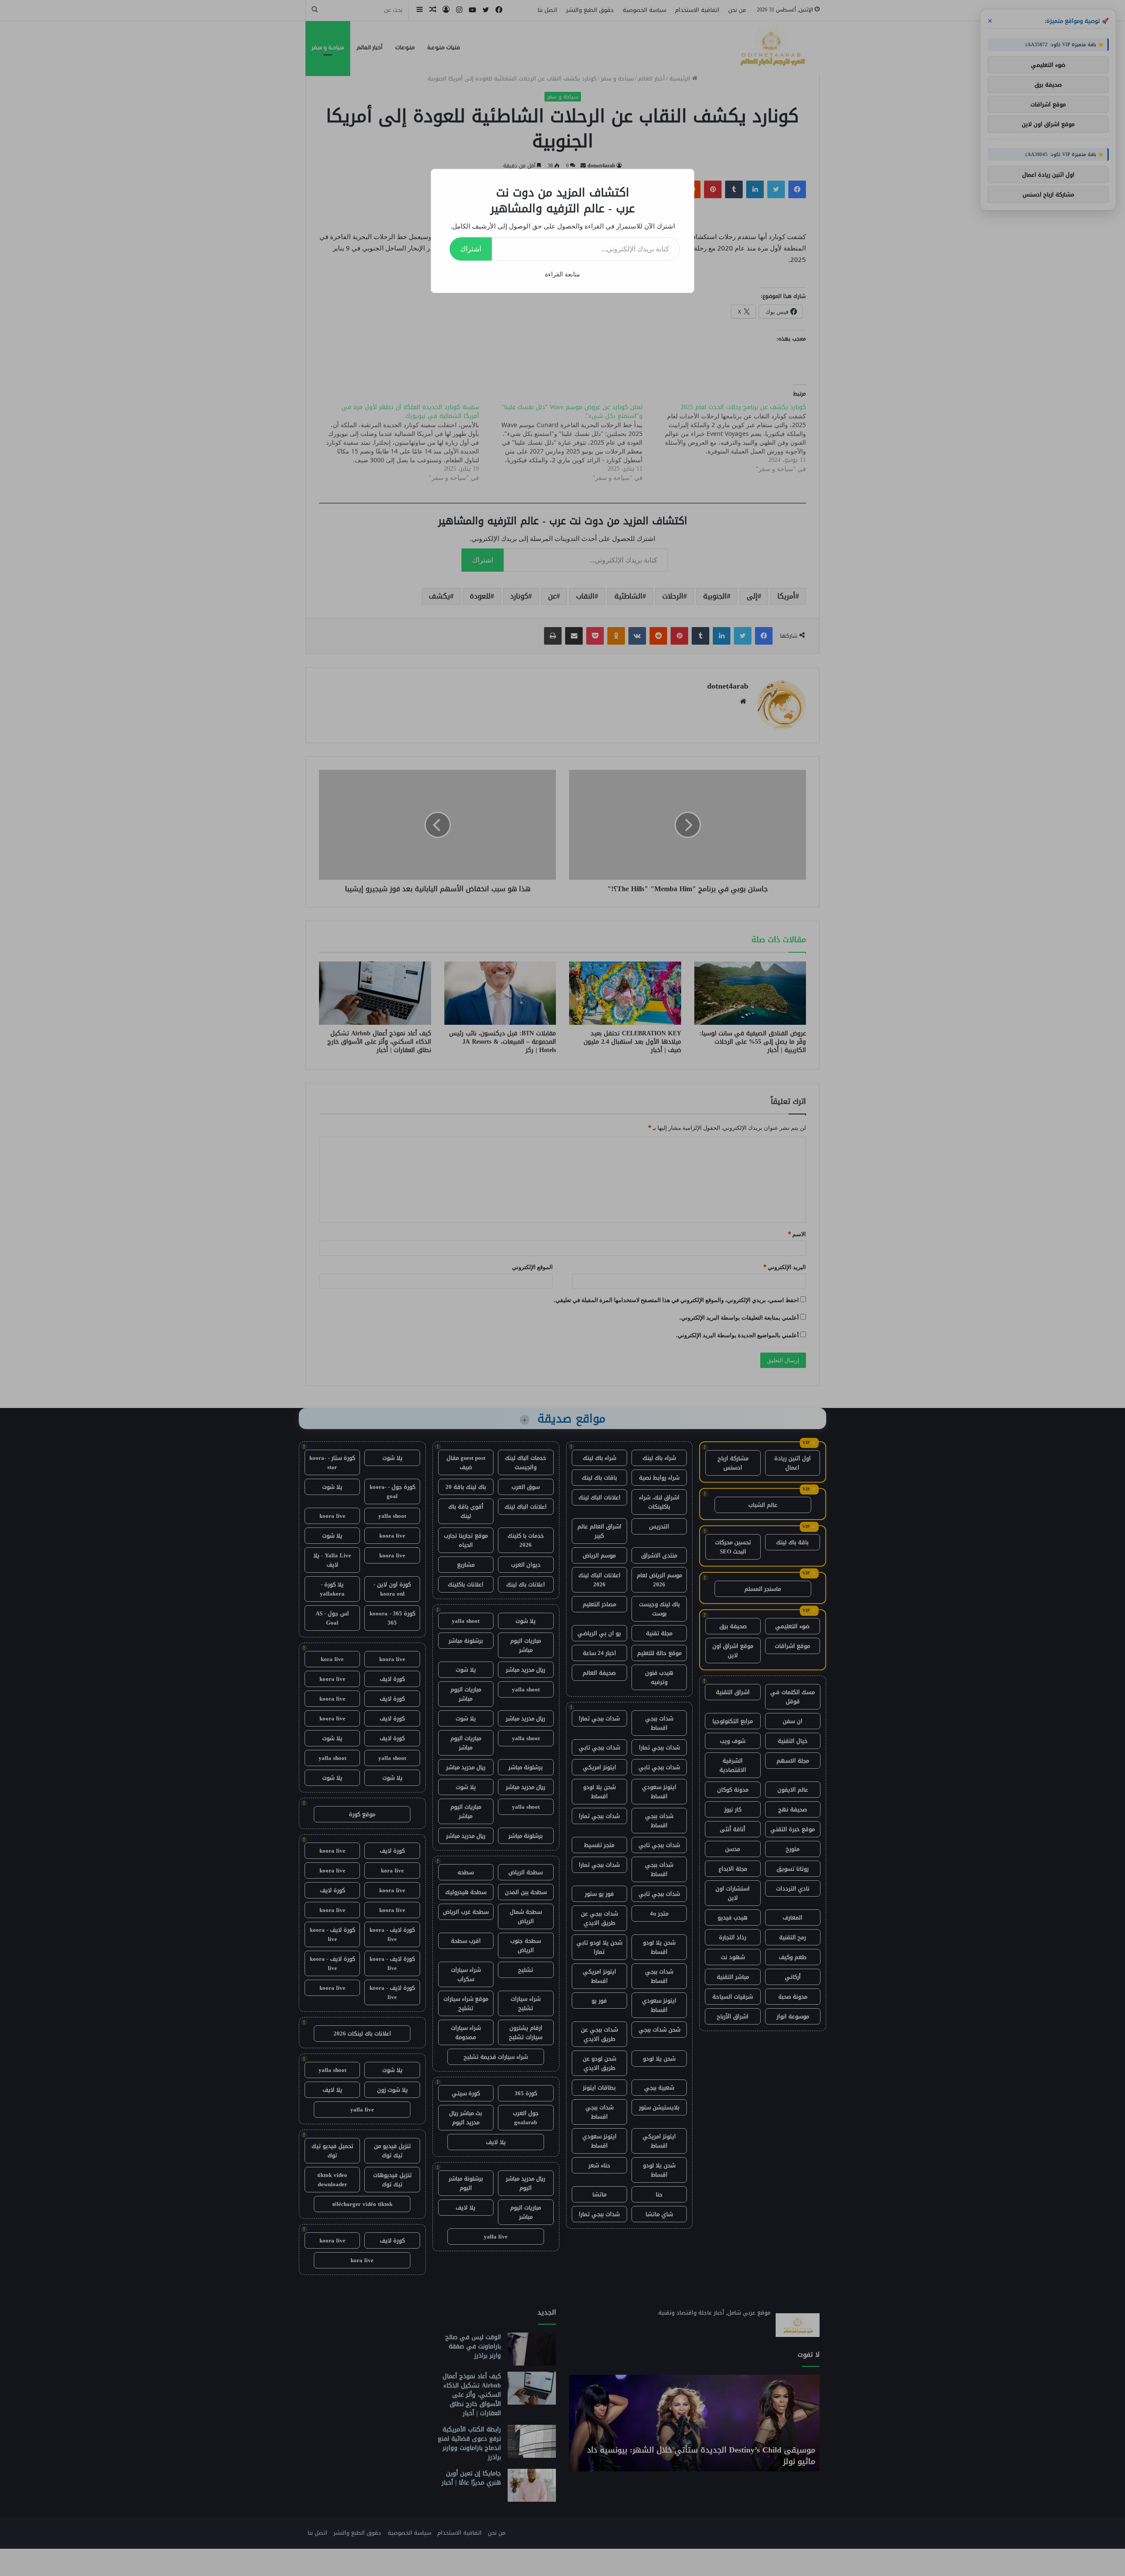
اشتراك (471, 249)
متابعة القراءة (562, 274)
